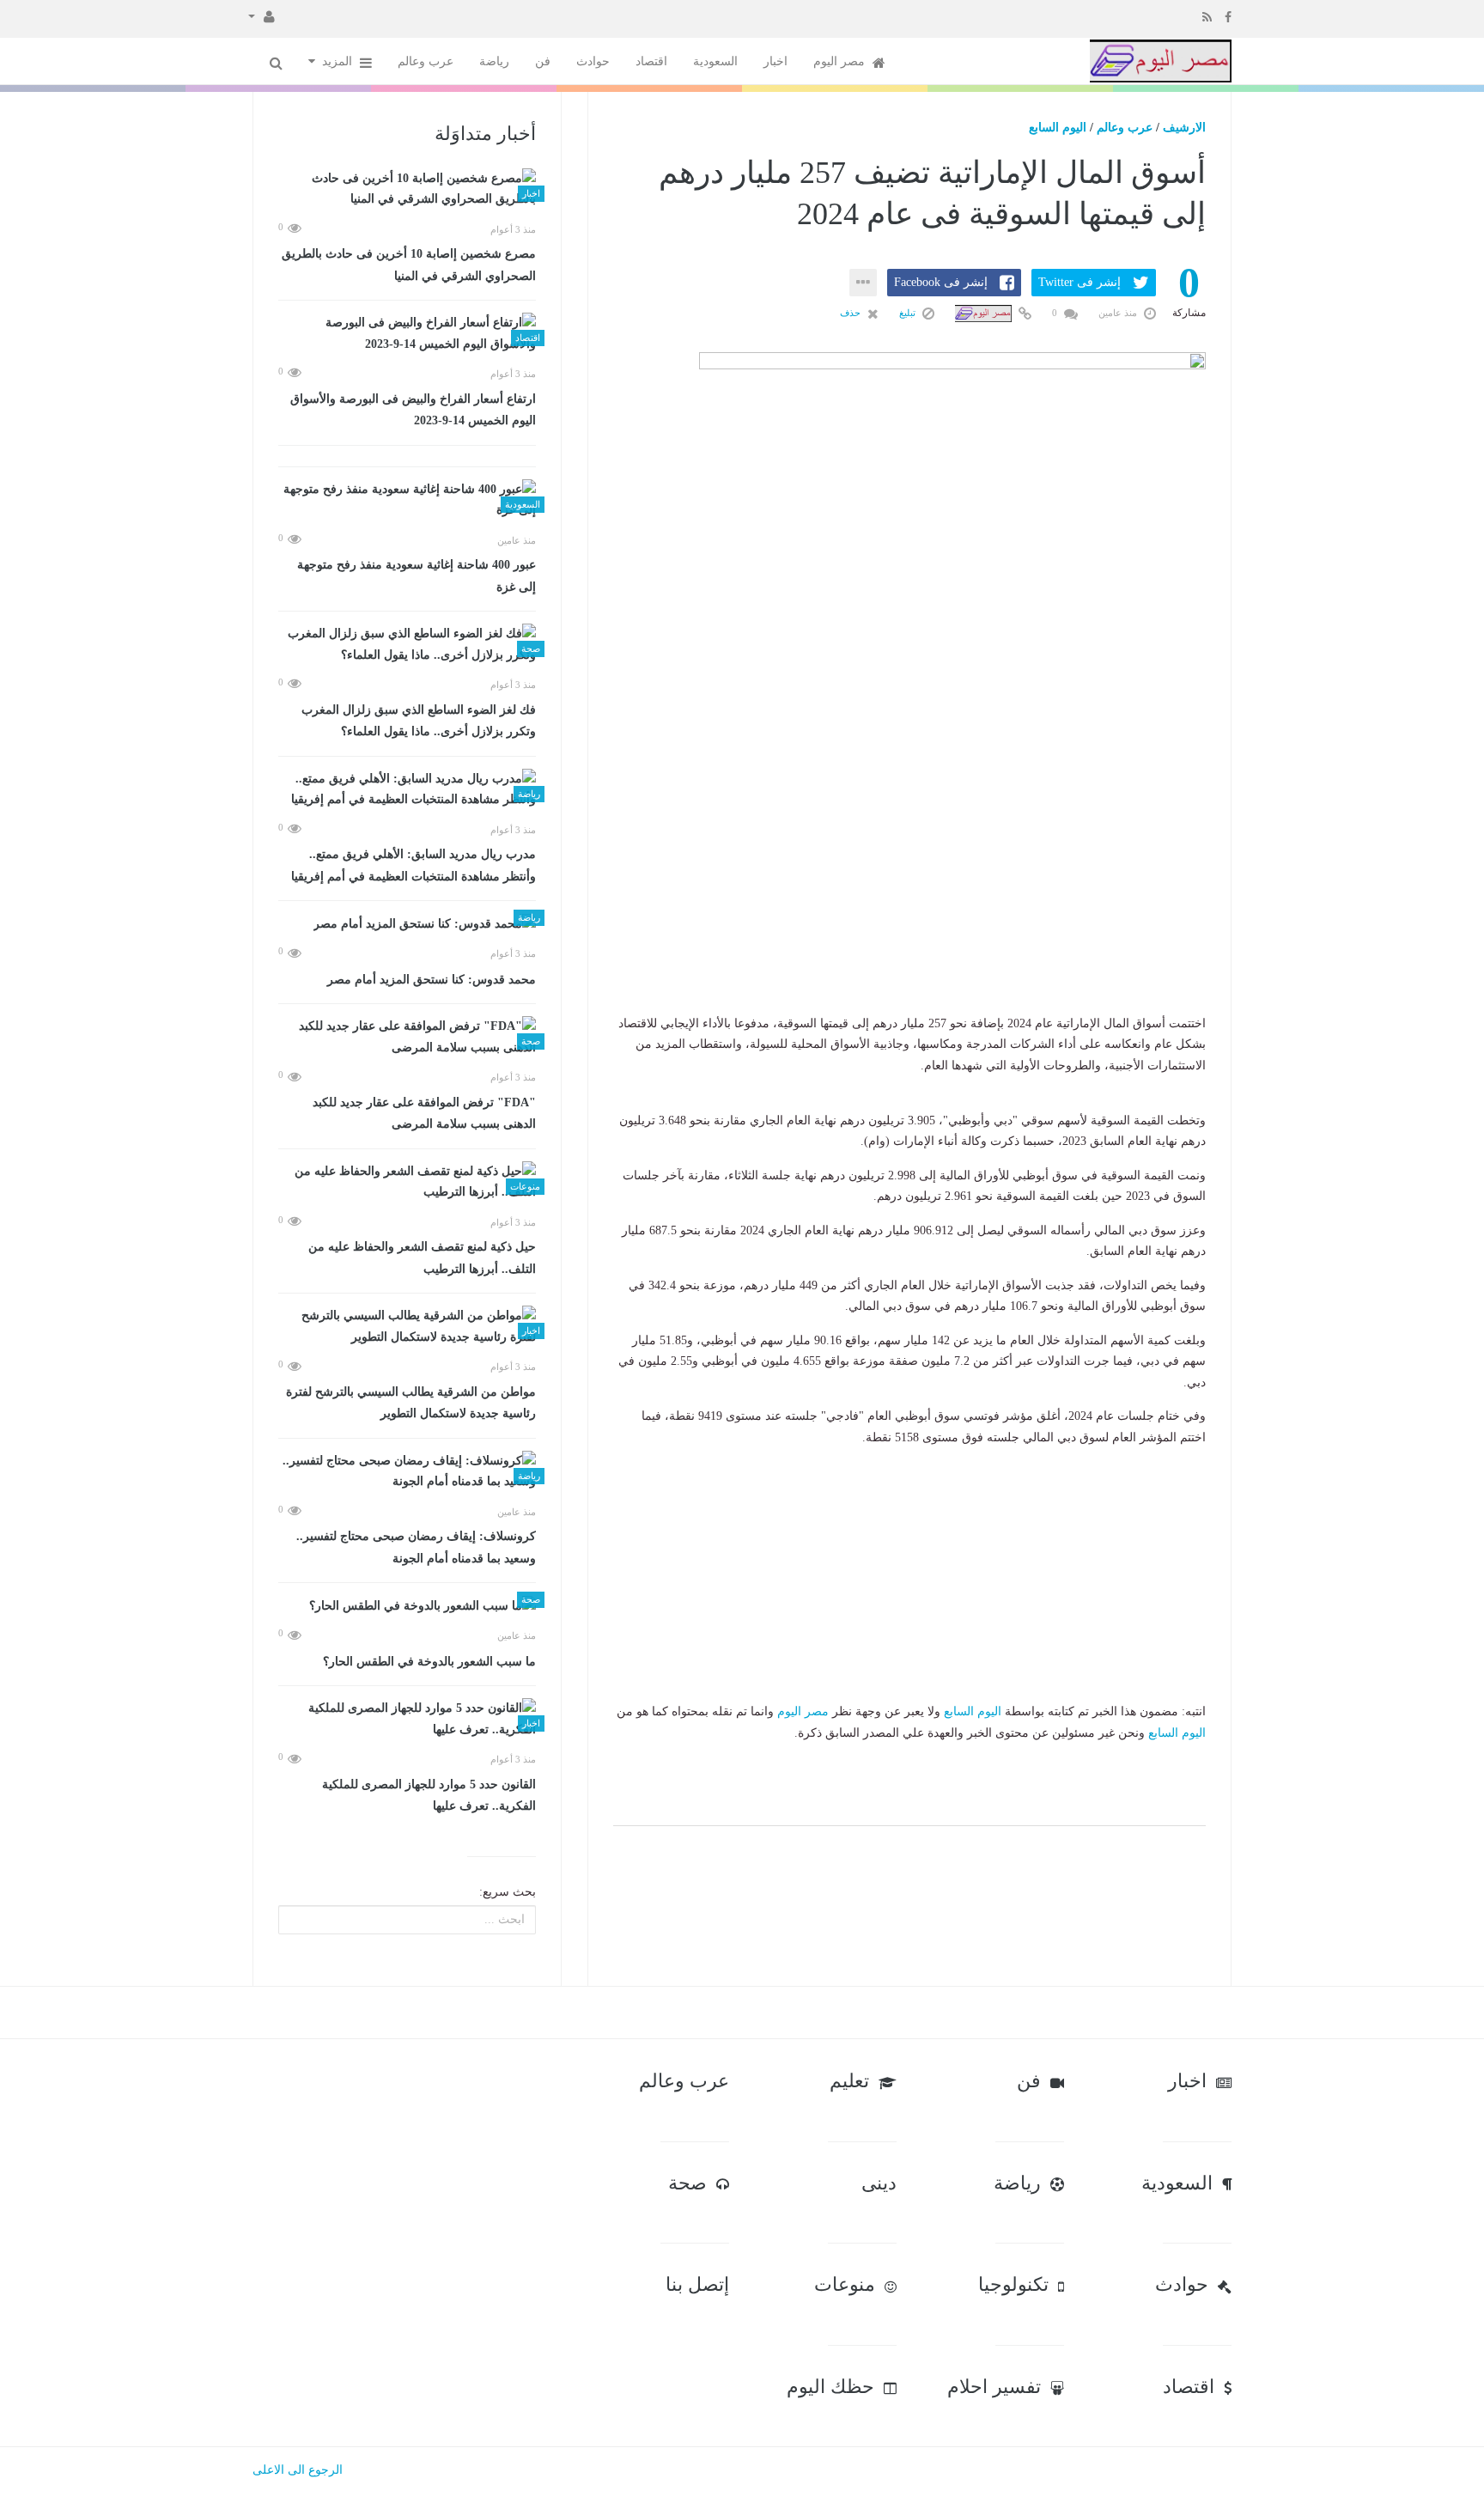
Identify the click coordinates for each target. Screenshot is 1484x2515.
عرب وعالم (426, 61)
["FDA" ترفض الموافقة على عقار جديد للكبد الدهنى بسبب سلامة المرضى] (407, 1037)
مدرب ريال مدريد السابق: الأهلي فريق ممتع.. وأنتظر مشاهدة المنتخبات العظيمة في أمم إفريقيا (414, 865)
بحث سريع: (508, 1892)
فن (543, 61)
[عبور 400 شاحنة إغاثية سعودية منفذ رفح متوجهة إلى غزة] (407, 500)
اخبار (775, 61)
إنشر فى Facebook (941, 282)
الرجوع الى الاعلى (298, 2470)
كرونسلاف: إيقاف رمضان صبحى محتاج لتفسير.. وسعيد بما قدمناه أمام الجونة (416, 1547)
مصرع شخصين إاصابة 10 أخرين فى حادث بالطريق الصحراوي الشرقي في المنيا (409, 265)
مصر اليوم (841, 61)
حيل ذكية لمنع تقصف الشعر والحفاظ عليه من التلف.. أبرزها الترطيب (422, 1258)
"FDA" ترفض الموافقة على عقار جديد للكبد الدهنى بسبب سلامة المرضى (424, 1114)
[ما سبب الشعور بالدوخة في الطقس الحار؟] (407, 1606)
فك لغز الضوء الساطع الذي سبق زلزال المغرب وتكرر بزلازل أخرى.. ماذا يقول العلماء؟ (419, 721)
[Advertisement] (909, 906)
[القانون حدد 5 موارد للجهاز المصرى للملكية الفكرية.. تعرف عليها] (407, 1719)
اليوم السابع (1058, 128)
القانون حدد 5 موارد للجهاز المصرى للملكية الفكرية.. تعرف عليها (429, 1796)
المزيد (339, 61)
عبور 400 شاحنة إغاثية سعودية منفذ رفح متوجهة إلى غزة (417, 576)
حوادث (593, 61)
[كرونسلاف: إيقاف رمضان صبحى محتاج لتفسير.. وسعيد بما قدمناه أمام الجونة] (407, 1472)
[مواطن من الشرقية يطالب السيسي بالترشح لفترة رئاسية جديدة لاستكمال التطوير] (407, 1327)
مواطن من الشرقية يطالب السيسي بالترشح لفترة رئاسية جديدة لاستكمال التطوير (411, 1403)
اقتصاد (651, 61)
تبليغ (909, 313)
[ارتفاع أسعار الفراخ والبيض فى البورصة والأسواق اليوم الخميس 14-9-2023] (407, 334)
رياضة (494, 61)
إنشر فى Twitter (1080, 282)
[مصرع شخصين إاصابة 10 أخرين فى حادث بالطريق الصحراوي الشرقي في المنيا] (407, 189)
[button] (262, 15)
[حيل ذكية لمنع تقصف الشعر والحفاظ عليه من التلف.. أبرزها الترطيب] (407, 1182)
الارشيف (1184, 128)
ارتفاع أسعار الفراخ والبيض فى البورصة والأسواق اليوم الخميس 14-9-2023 (413, 410)
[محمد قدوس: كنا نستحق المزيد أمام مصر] (407, 924)
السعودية (715, 61)
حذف (851, 313)
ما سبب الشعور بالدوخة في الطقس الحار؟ (429, 1662)
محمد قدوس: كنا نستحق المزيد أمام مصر (432, 980)
